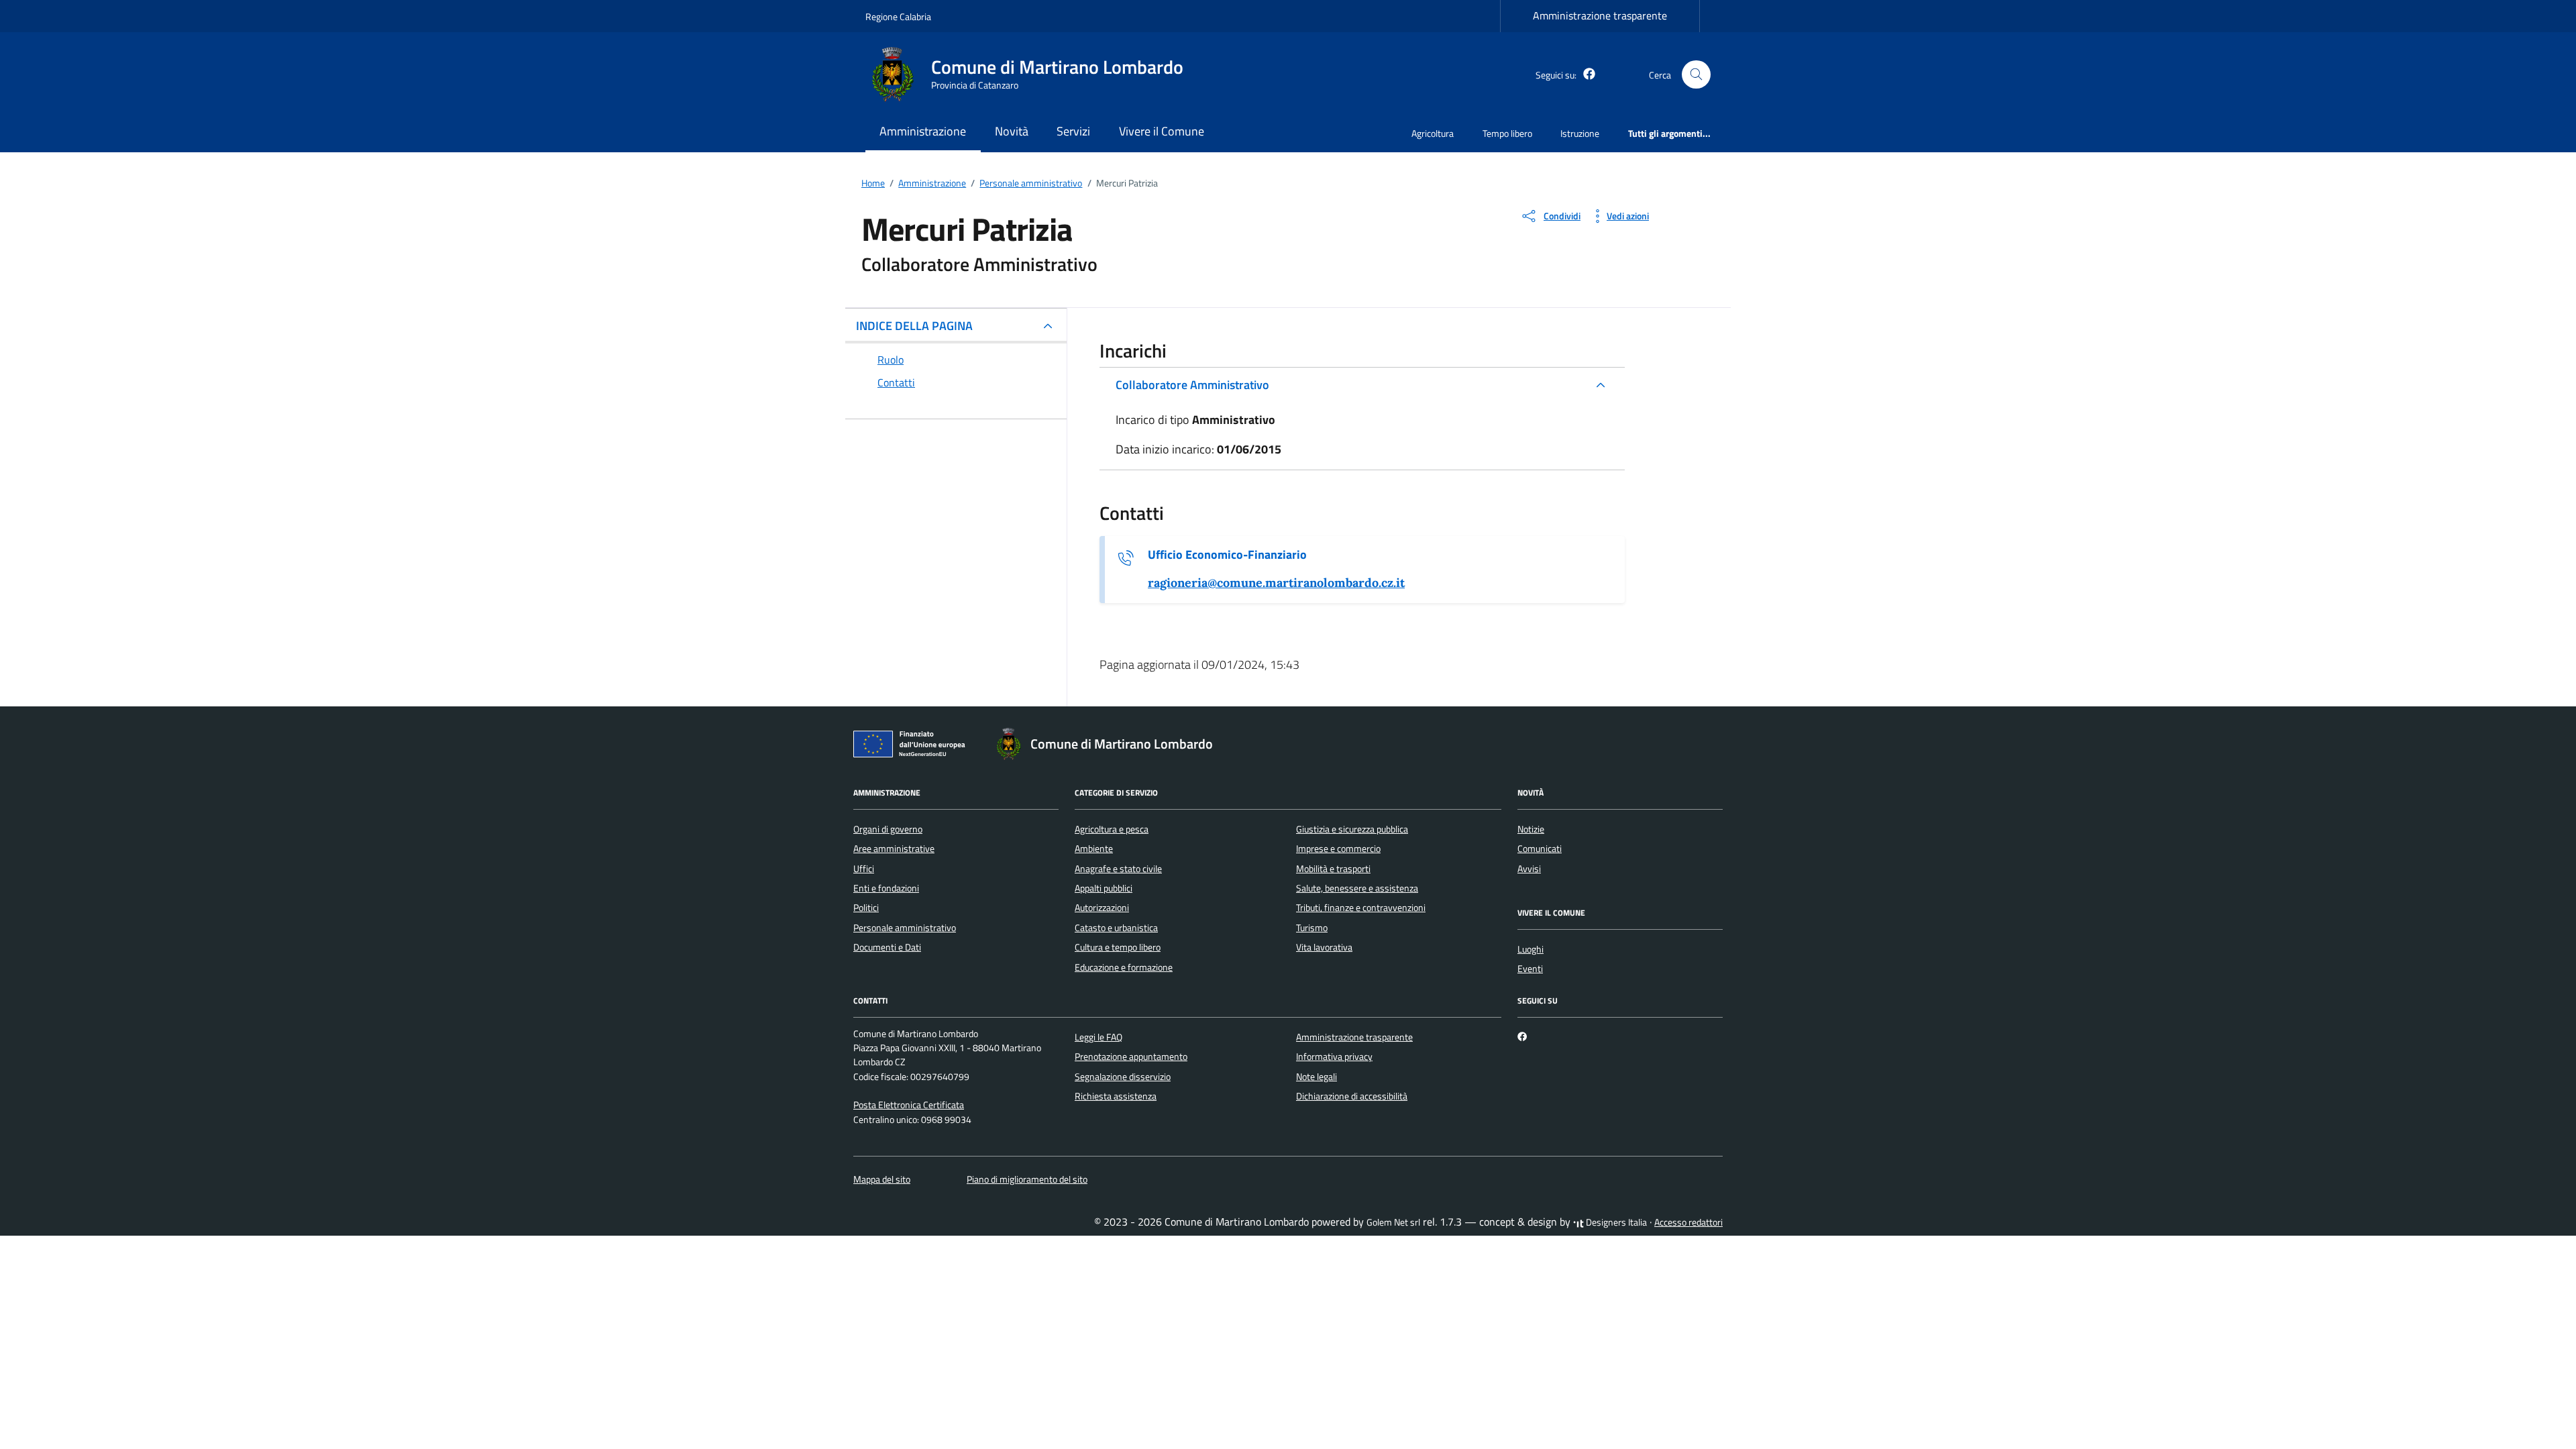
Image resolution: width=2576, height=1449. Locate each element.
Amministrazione (923, 131)
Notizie (1531, 829)
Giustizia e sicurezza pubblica (1352, 829)
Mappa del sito (882, 1179)
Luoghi (1531, 949)
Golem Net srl (1393, 1222)
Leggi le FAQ (1098, 1037)
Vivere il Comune (1162, 131)
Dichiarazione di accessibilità (1352, 1096)
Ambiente (1094, 849)
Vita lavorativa (1324, 947)
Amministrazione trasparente (1600, 15)
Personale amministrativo (905, 928)
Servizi (1073, 131)
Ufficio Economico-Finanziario (1227, 555)
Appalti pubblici (1104, 888)
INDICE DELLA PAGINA (914, 326)
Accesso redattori (1688, 1222)
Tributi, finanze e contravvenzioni (1361, 908)
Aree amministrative (894, 849)
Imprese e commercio (1338, 849)
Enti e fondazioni (886, 888)
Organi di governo (888, 829)
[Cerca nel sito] (1696, 75)
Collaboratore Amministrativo (1192, 385)
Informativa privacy (1334, 1057)
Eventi (1530, 969)
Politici (866, 908)
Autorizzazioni (1102, 908)
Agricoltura (1433, 133)
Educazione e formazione (1124, 967)
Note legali (1317, 1077)
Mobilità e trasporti (1333, 869)
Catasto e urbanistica (1116, 928)
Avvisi (1529, 869)
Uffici (864, 869)
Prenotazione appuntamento (1131, 1057)
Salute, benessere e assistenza (1357, 888)
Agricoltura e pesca (1112, 829)
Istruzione (1580, 133)
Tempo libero (1507, 133)
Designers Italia (1615, 1222)
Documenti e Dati (887, 947)
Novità (1012, 131)
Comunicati (1540, 849)
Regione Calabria (898, 16)
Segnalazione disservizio (1123, 1077)
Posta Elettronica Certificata (909, 1105)
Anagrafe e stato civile (1118, 869)
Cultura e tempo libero (1118, 947)
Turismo (1312, 928)
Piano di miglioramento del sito (1027, 1179)
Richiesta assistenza (1116, 1096)
